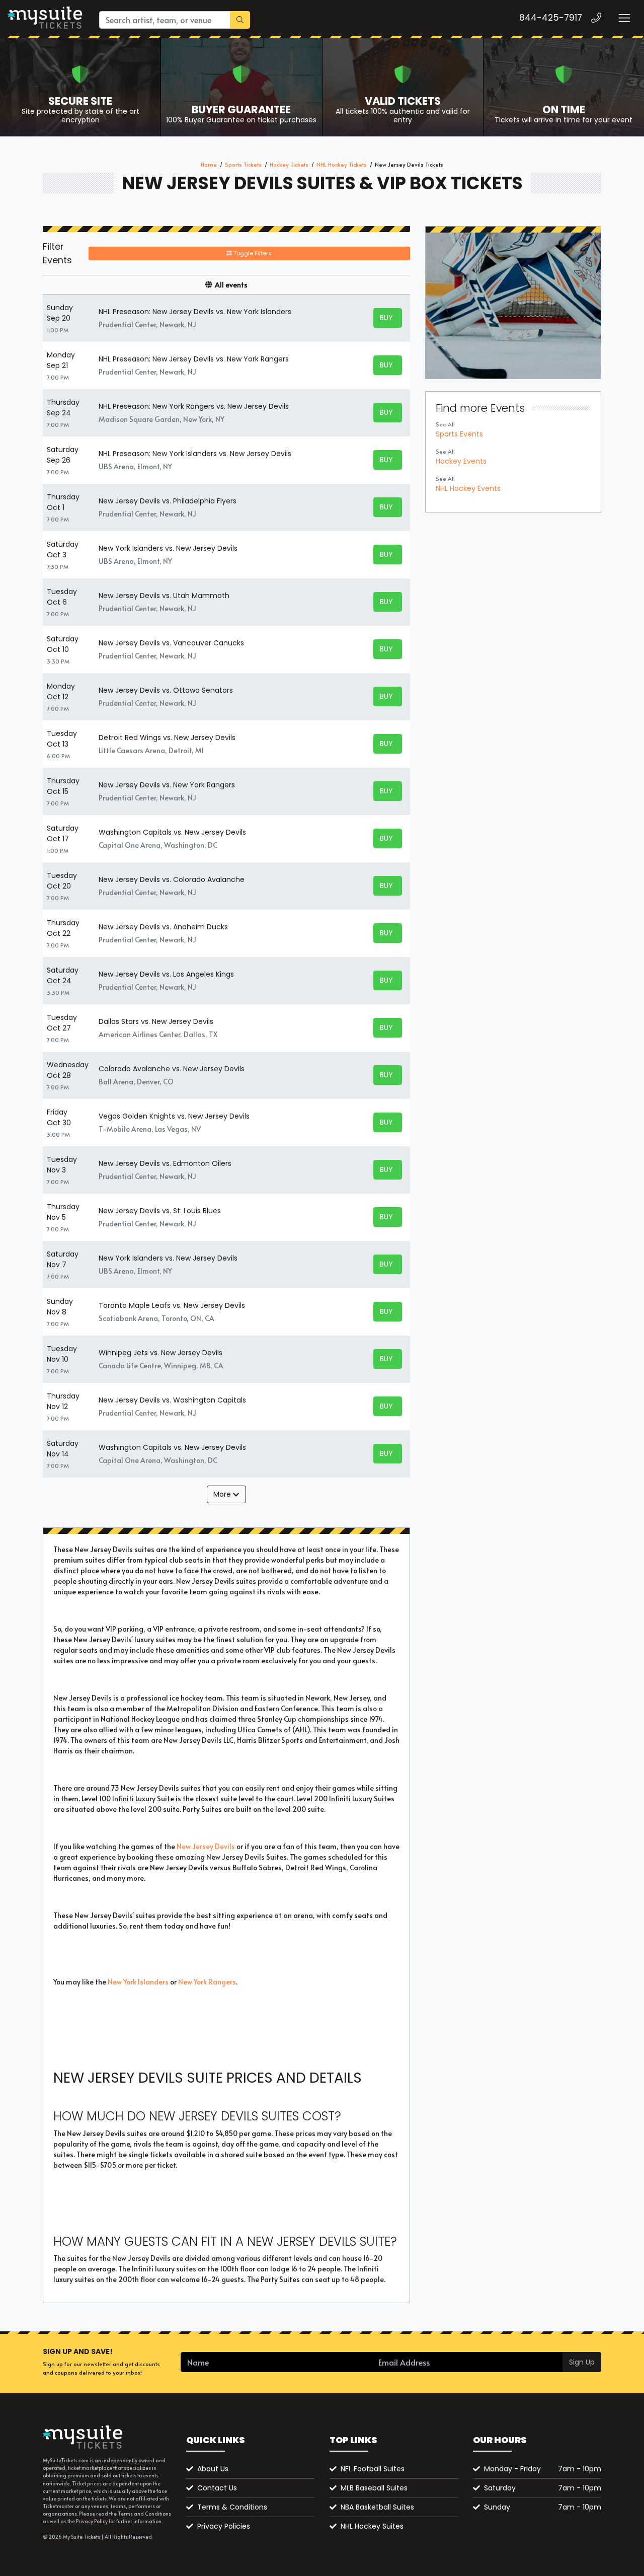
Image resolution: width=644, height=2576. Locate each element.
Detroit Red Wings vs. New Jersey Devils (167, 738)
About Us (213, 2469)
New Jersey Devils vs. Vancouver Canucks (171, 643)
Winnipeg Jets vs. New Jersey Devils (160, 1353)
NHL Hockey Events (468, 488)
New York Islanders (138, 1982)
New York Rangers (207, 1982)
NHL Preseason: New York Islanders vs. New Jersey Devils (195, 454)
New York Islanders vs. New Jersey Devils (168, 548)
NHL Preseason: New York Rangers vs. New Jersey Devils (194, 406)
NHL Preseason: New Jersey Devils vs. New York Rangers (194, 359)
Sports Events (459, 434)
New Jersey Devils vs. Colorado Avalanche (172, 879)
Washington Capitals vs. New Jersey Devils (172, 832)
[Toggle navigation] (624, 18)
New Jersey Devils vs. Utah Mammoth (164, 596)
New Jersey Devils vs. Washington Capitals (172, 1400)
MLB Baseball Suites (374, 2488)
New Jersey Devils (206, 1846)
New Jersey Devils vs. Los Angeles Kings (166, 974)
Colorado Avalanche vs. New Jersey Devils (172, 1069)
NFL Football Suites (373, 2469)
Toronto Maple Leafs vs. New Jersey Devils (172, 1305)
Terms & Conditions (232, 2507)
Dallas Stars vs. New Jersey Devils (156, 1021)
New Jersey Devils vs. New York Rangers (167, 785)
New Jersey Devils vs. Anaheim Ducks (163, 927)
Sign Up (582, 2362)
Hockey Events (461, 461)
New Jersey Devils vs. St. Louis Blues (160, 1211)
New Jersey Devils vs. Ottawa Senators (166, 690)
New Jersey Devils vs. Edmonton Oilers (165, 1163)
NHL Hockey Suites (372, 2526)
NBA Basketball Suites (377, 2507)
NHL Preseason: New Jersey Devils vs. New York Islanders (195, 312)
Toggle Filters (252, 253)
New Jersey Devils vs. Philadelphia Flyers (168, 501)
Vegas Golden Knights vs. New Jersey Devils (174, 1116)
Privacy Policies (224, 2526)
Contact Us (217, 2488)
